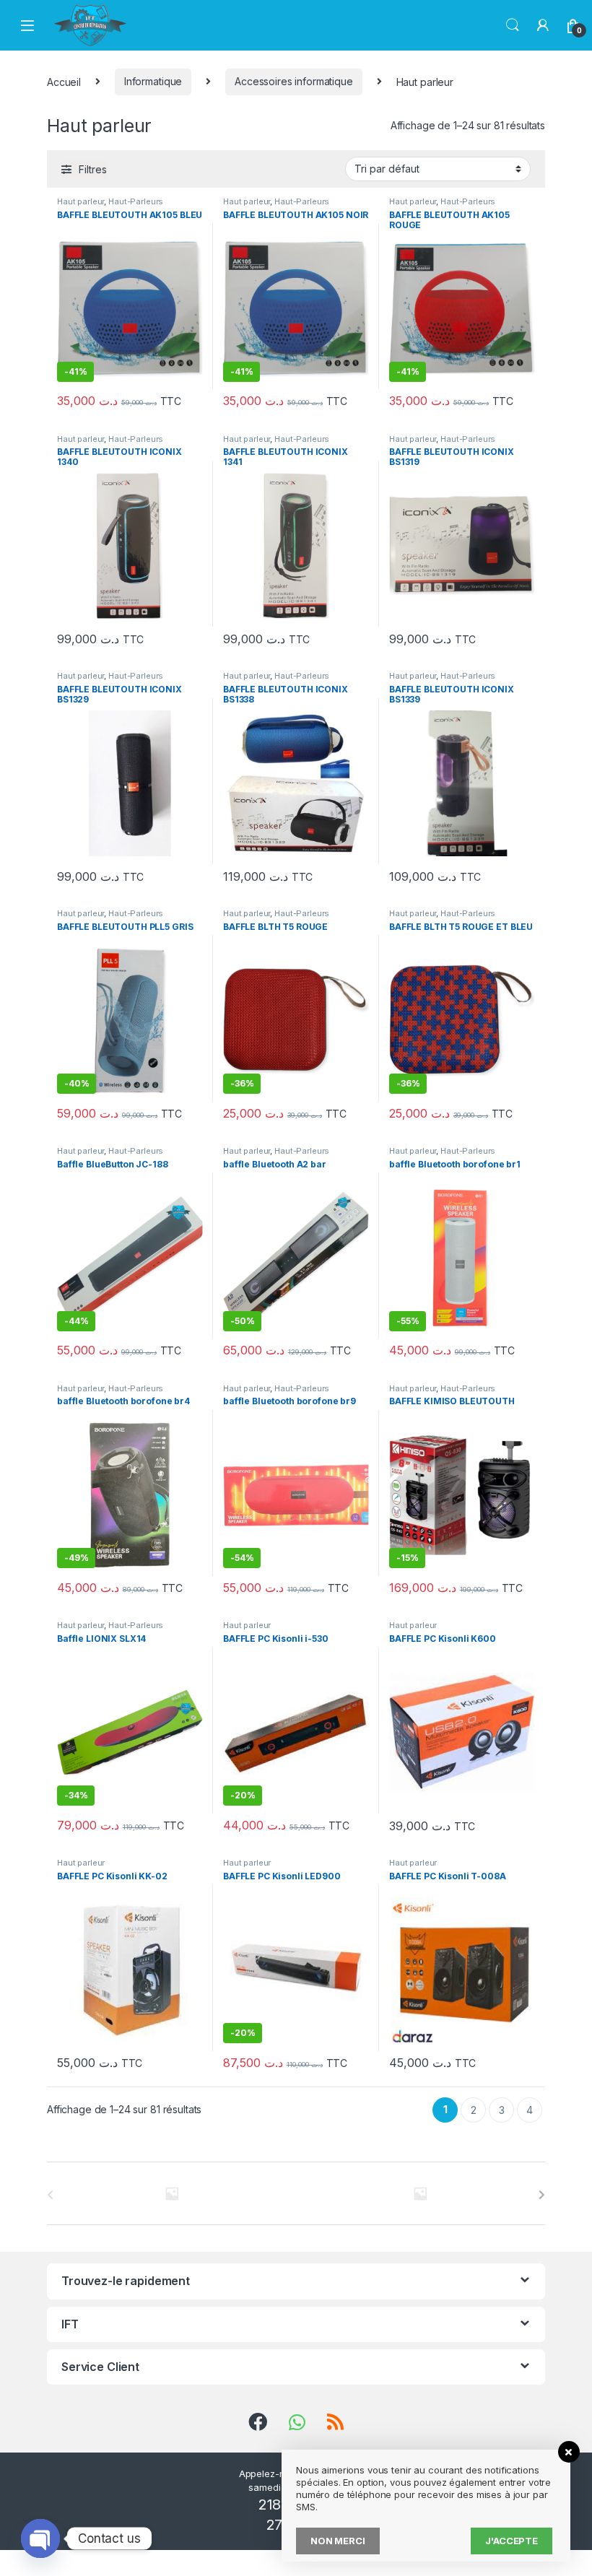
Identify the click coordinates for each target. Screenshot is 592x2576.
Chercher (513, 25)
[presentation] (542, 2195)
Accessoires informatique (294, 81)
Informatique (153, 81)
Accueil (64, 81)
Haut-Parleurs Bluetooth (110, 206)
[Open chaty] (40, 2538)
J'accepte (512, 2541)
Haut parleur (80, 201)
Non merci (338, 2541)
